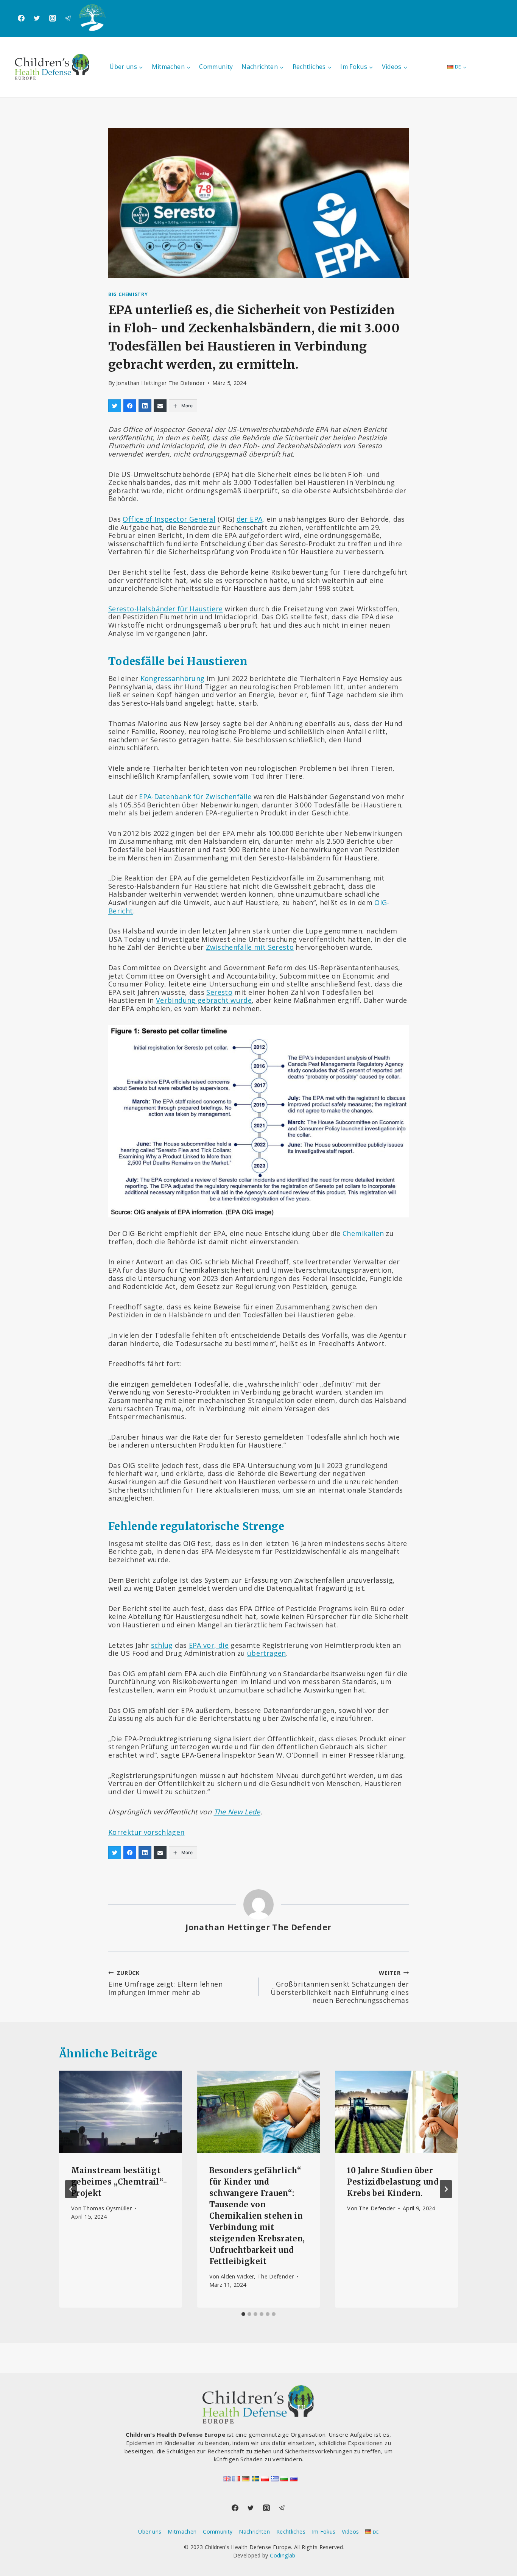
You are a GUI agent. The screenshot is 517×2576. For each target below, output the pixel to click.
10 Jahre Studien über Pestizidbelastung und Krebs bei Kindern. (393, 2182)
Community (216, 67)
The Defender (377, 2208)
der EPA (250, 519)
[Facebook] (21, 18)
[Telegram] (68, 18)
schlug (162, 1645)
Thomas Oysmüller (107, 2208)
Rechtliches (291, 2532)
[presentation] (121, 2112)
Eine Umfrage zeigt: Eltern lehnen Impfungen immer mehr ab (165, 1983)
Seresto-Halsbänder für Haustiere (166, 609)
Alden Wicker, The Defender (257, 2276)
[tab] (243, 2314)
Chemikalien (363, 1233)
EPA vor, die (209, 1645)
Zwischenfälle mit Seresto (250, 947)
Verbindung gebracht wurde (204, 1000)
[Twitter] (37, 18)
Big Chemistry (128, 294)
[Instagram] (53, 18)
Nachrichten (254, 2532)
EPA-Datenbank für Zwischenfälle (195, 796)
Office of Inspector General (169, 519)
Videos (350, 2532)
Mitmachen (182, 2532)
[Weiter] (446, 2189)
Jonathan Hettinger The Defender (160, 383)
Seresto (219, 992)
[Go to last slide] (71, 2189)
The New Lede (237, 1812)
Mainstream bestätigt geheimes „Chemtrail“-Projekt (119, 2182)
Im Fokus (324, 2532)
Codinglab (283, 2555)
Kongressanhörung (173, 678)
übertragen (267, 1653)
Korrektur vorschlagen (146, 1832)
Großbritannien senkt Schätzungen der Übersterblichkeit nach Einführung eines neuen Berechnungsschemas (340, 1987)
